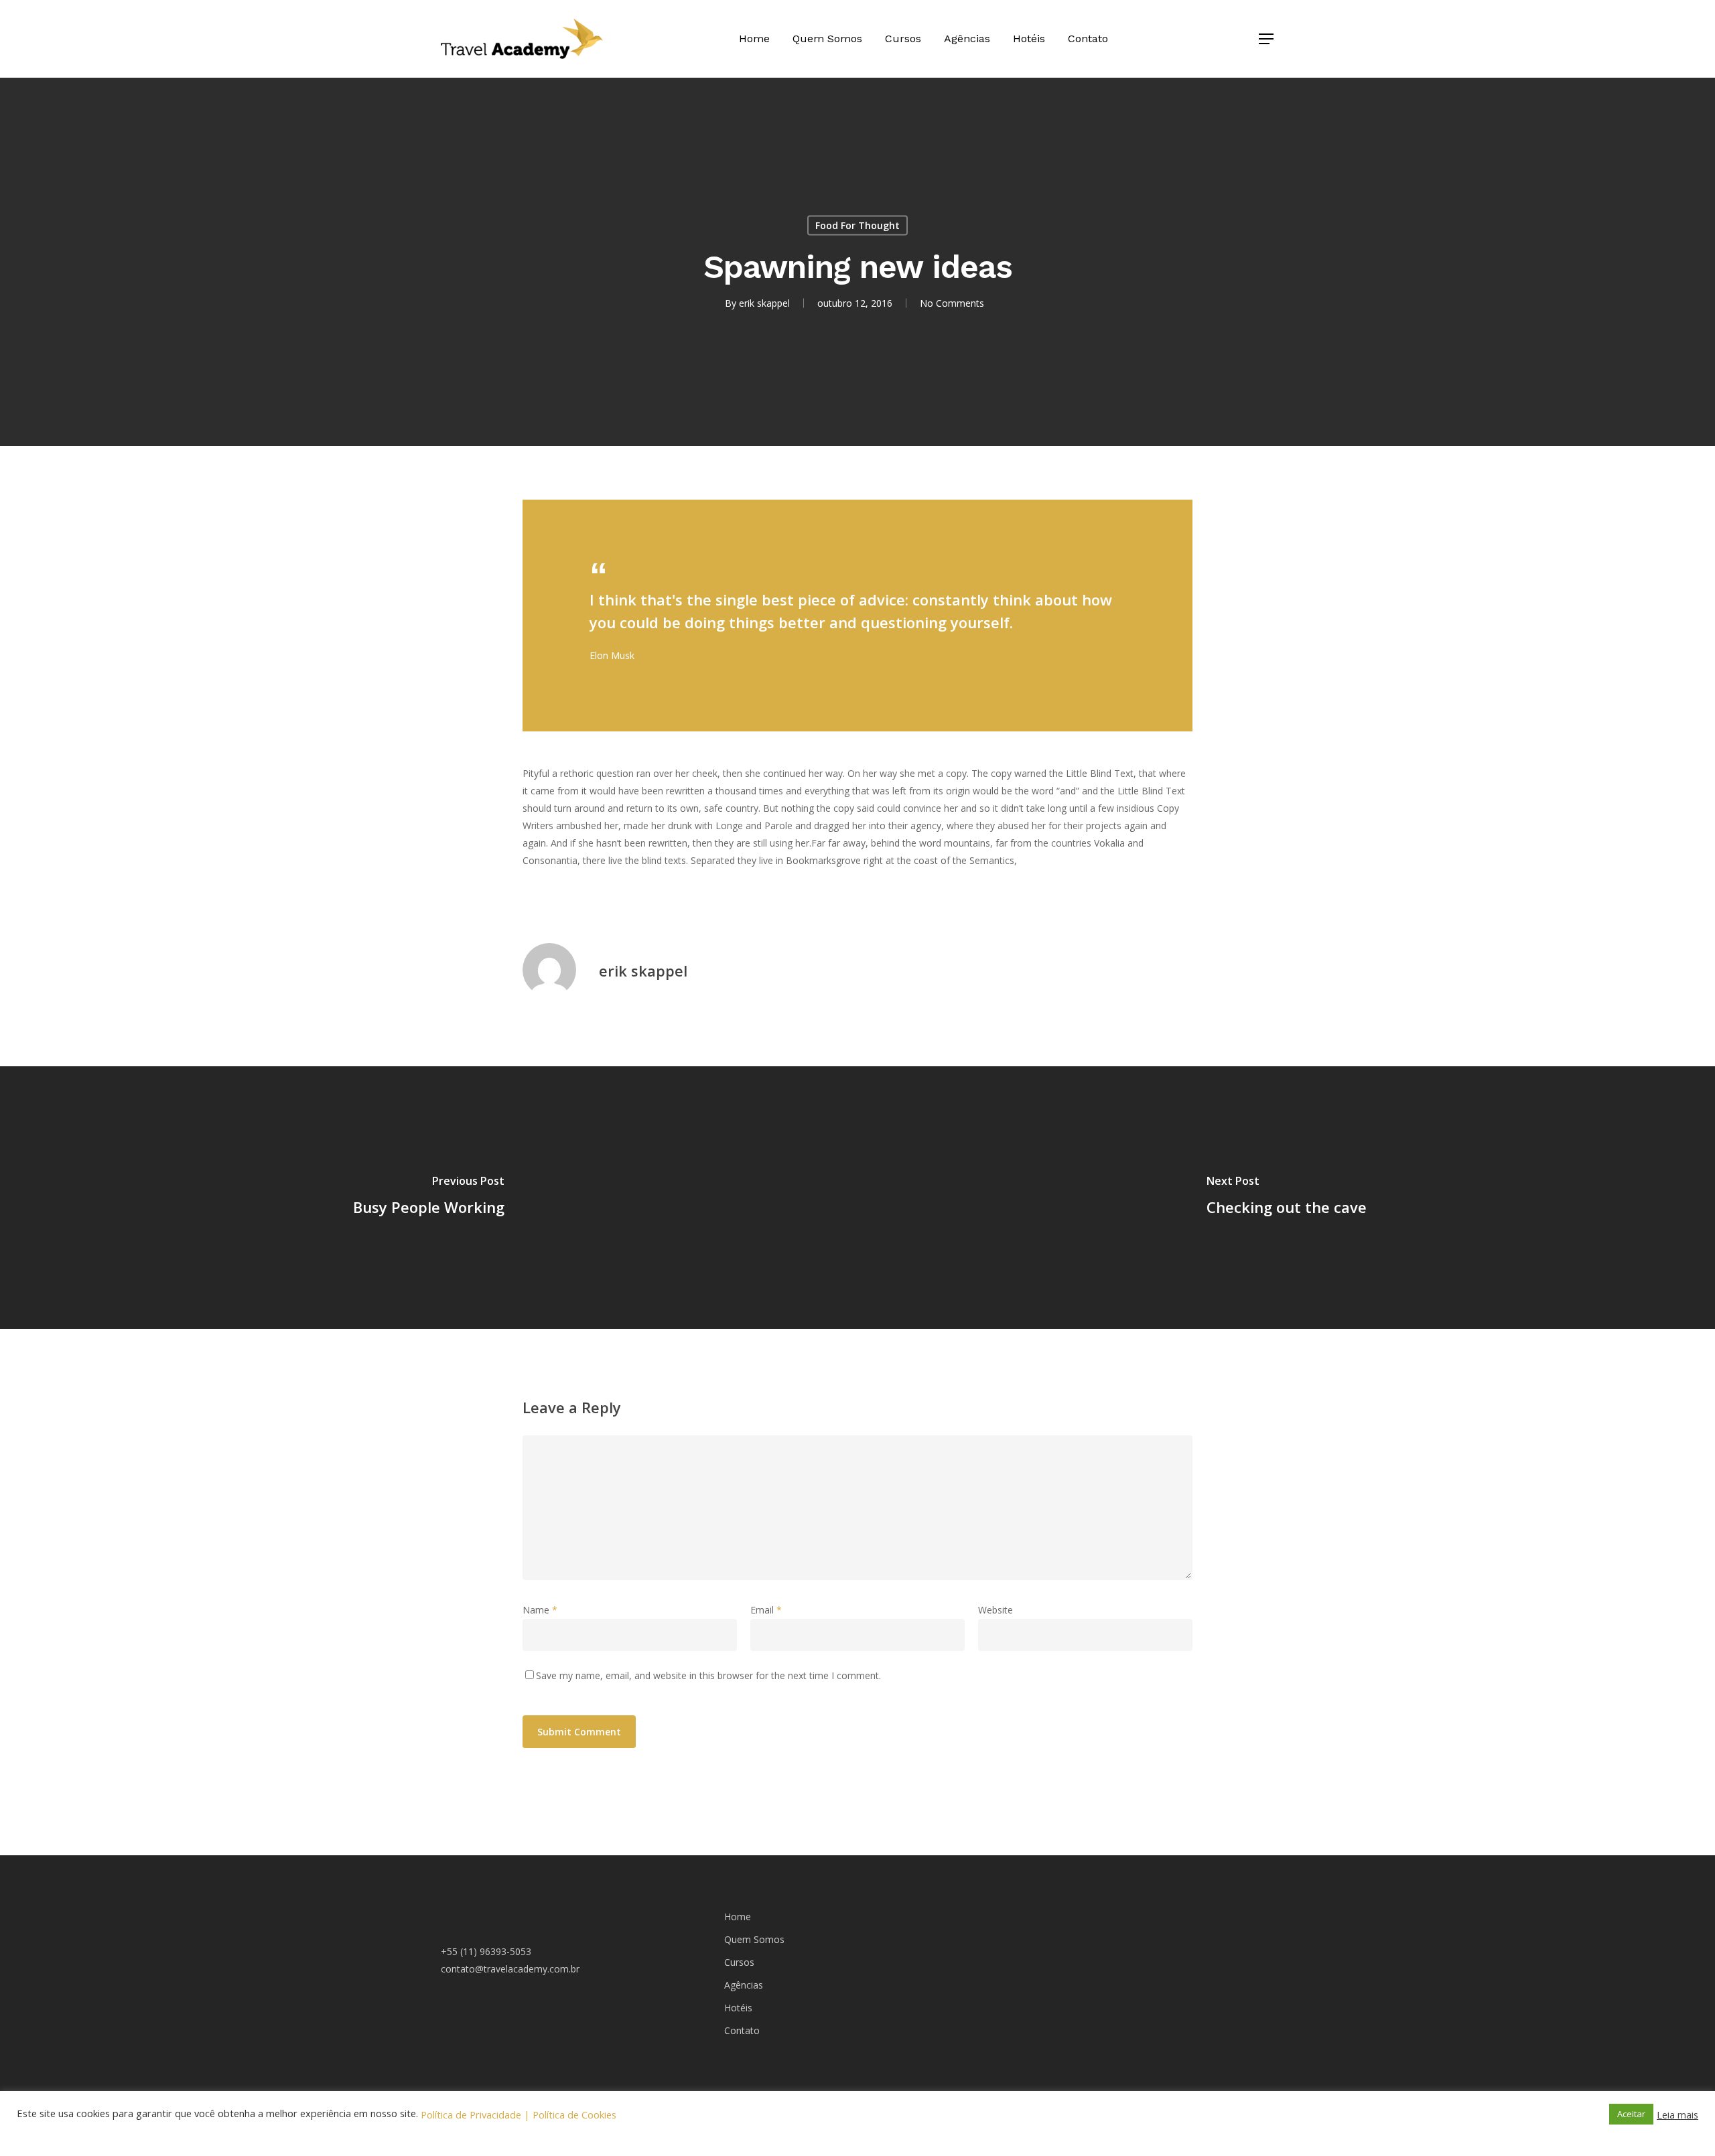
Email (766, 1610)
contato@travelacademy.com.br (510, 1969)
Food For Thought (857, 225)
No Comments (952, 303)
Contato (1088, 39)
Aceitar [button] (1631, 2114)
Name (540, 1610)
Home (754, 39)
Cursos (903, 39)
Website (996, 1610)
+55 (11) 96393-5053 (486, 1951)
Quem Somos (827, 39)
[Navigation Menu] (1267, 39)
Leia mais (1677, 2114)
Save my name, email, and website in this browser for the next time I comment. (708, 1675)
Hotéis (1029, 39)
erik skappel (764, 303)
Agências (967, 39)
